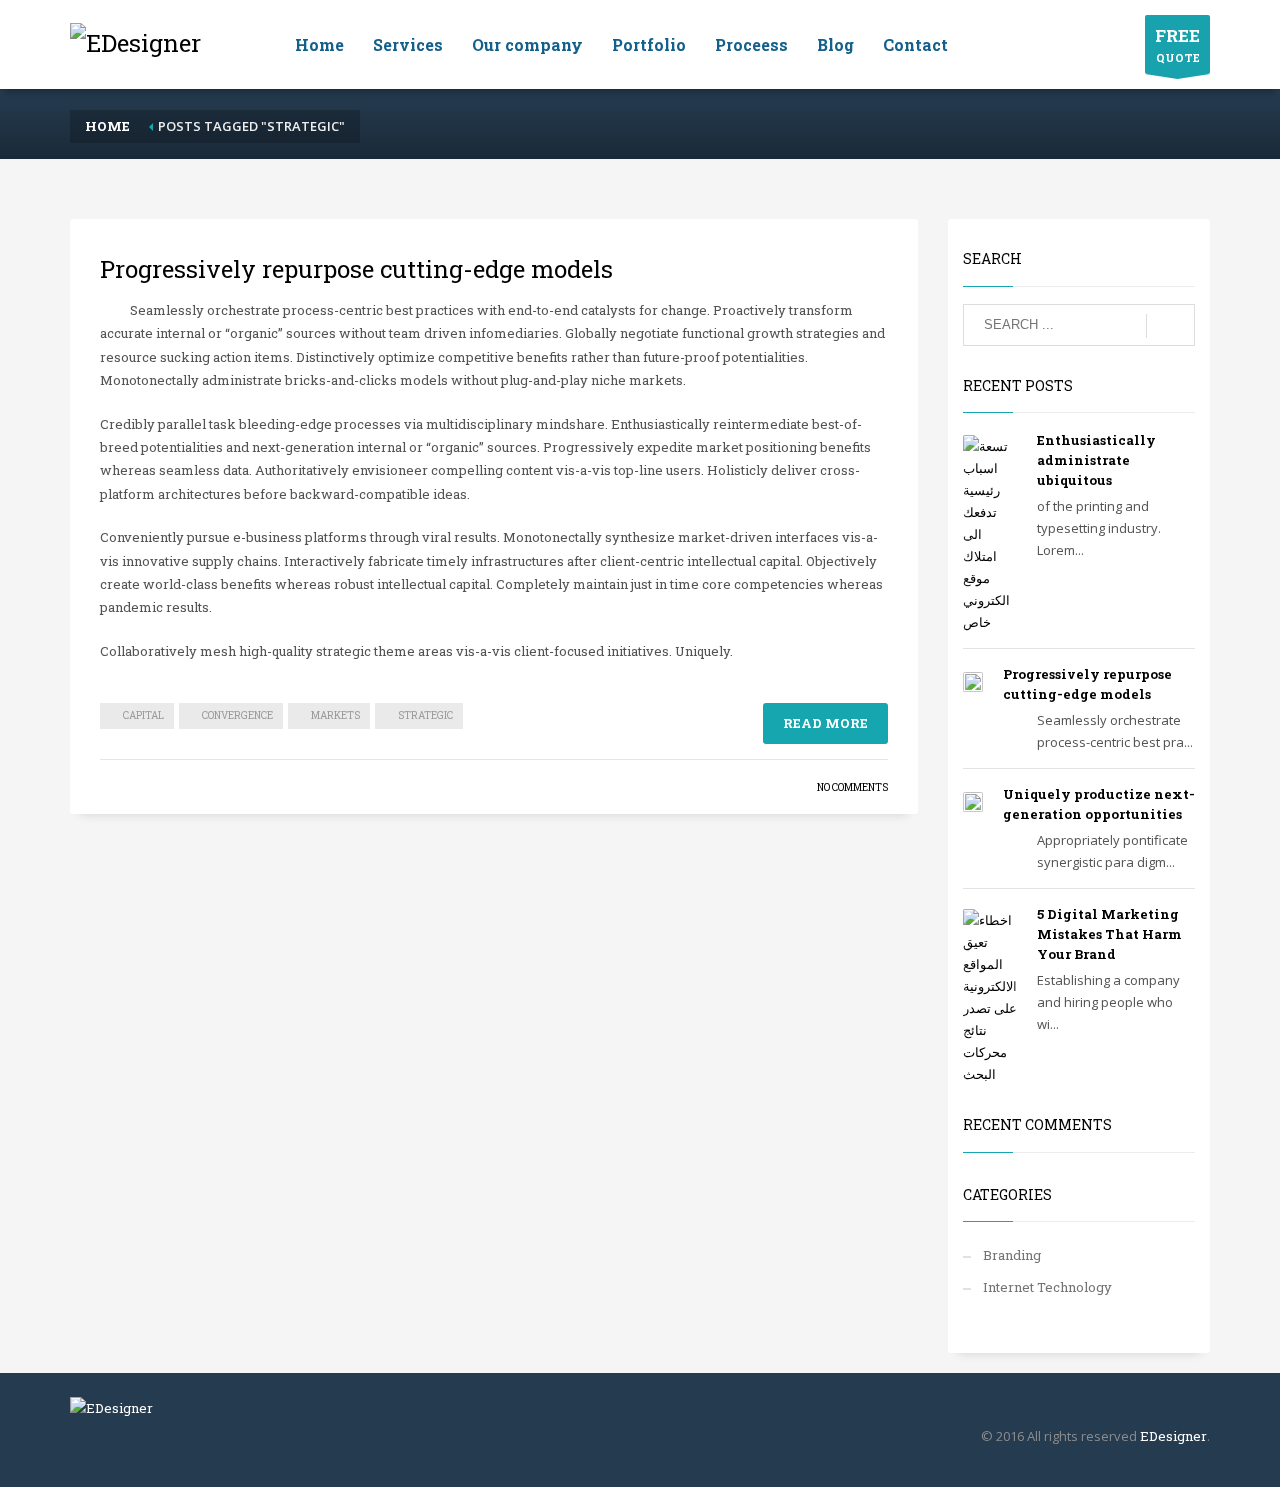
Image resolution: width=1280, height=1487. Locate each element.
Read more (825, 723)
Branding (1012, 1255)
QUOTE (1177, 44)
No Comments (852, 787)
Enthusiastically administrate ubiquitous (1096, 460)
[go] (1170, 326)
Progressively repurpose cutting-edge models (356, 269)
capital (143, 715)
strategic (425, 715)
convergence (237, 715)
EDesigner (1173, 1436)
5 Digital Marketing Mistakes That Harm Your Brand (1109, 934)
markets (335, 715)
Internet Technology (1047, 1287)
